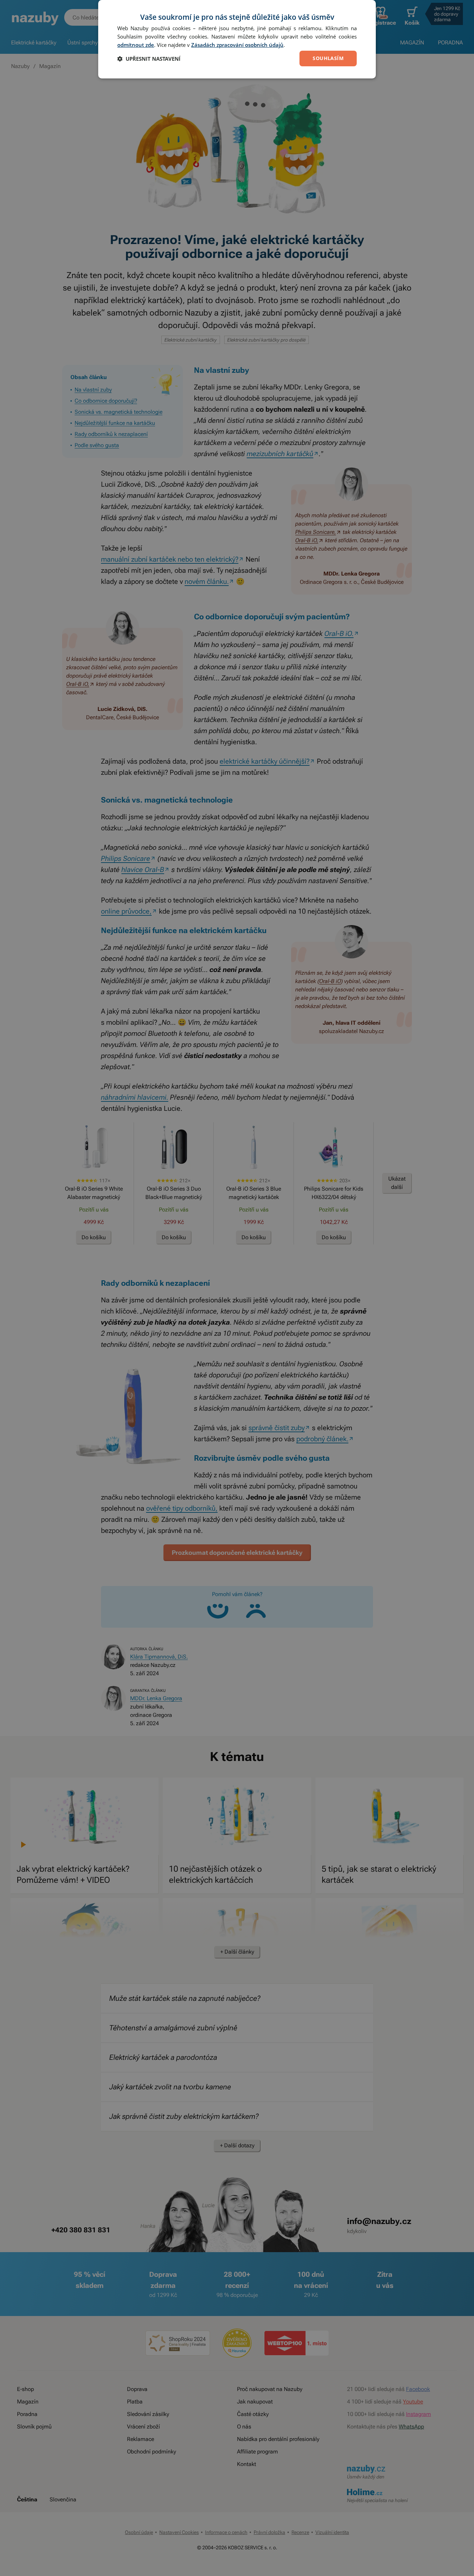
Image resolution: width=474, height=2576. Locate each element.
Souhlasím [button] (328, 58)
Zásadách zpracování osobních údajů (237, 45)
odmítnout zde (136, 45)
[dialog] (237, 39)
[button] (149, 59)
